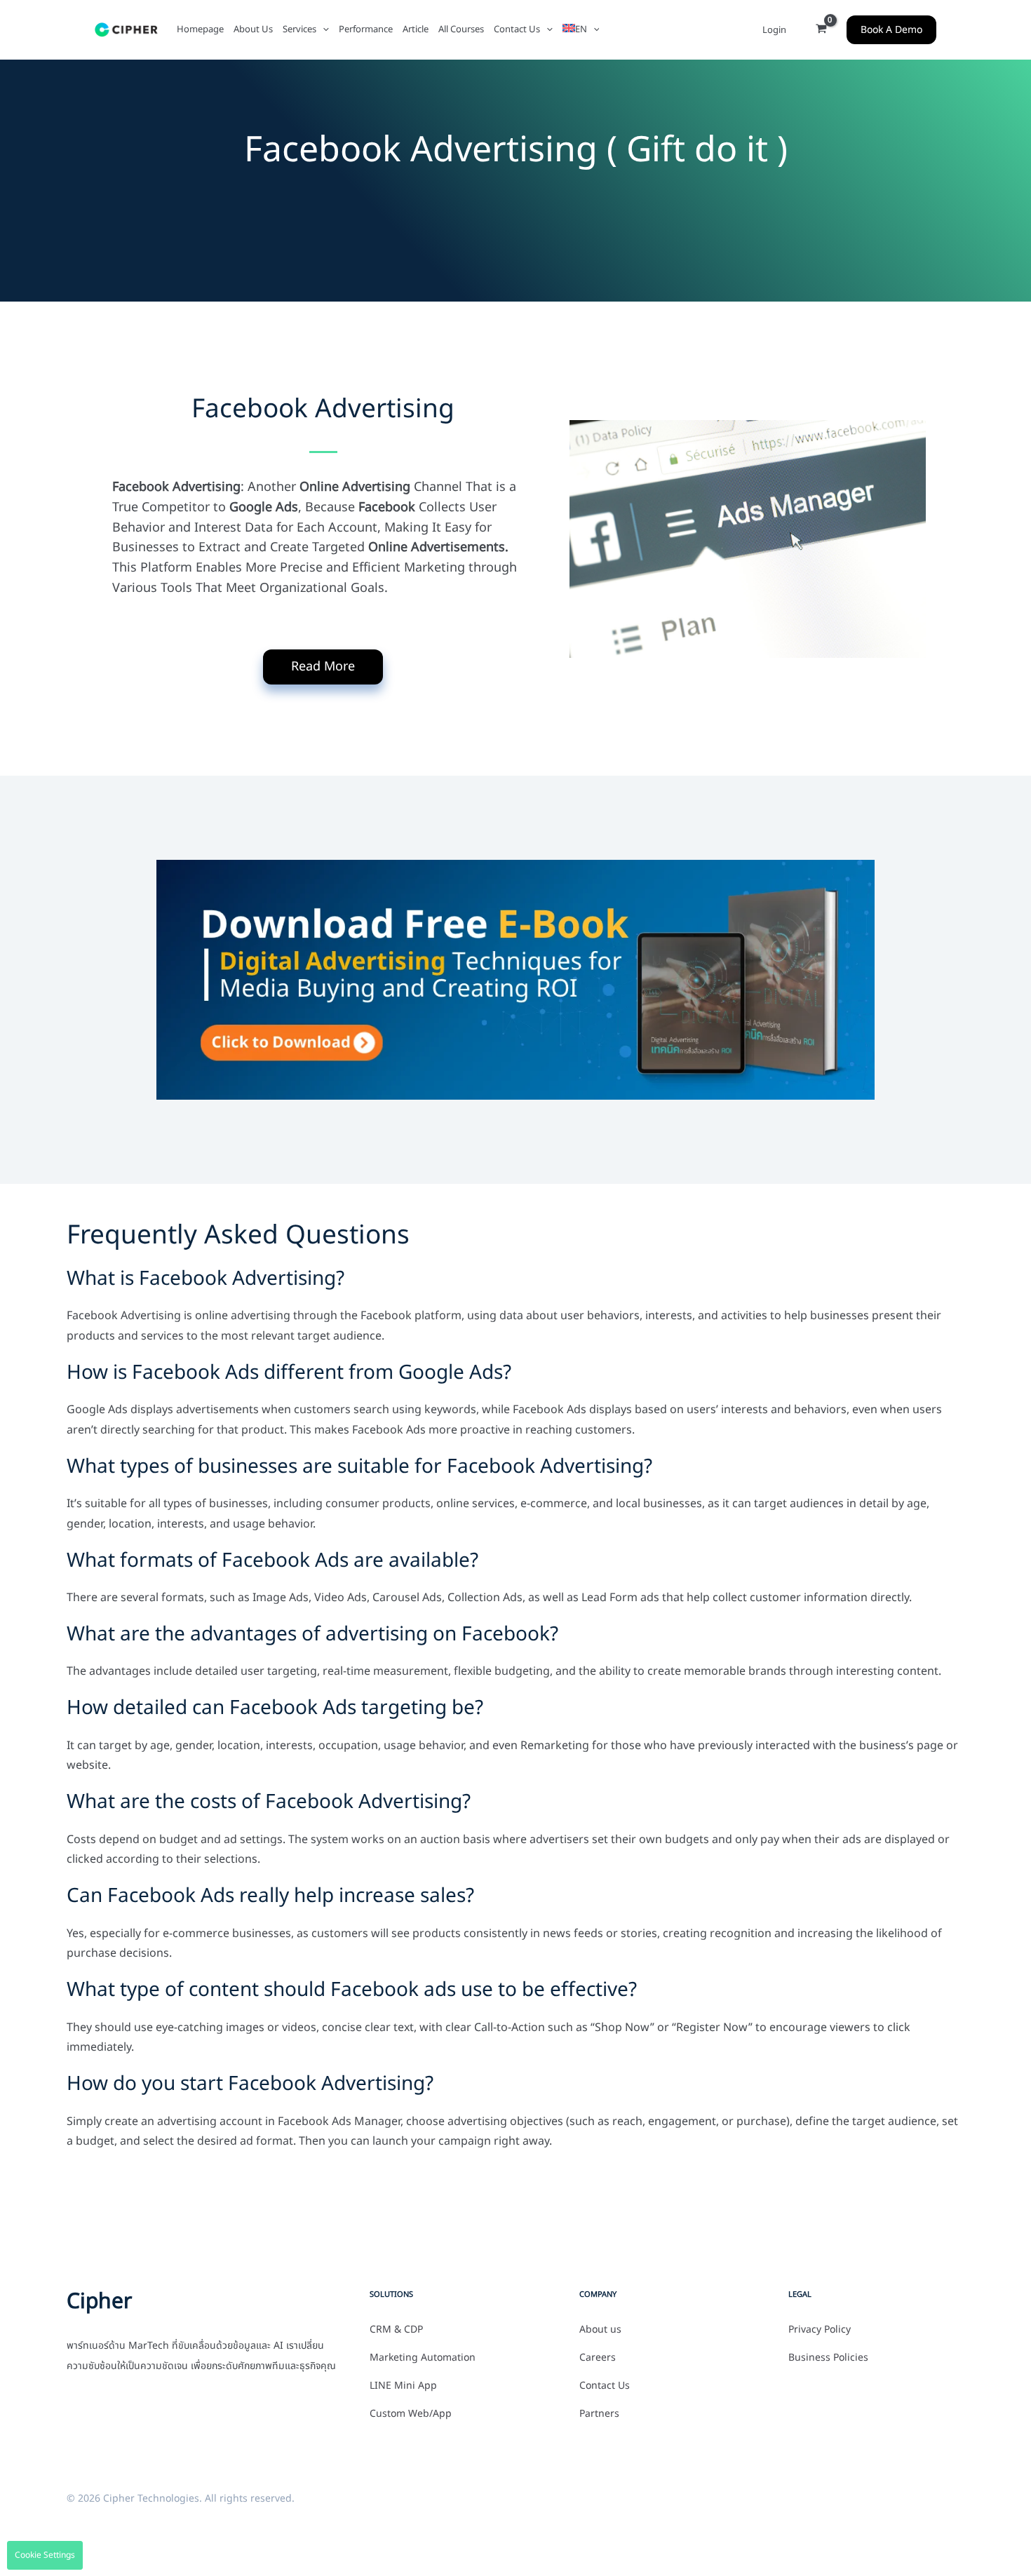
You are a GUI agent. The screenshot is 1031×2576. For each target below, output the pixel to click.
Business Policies (828, 2358)
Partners (599, 2414)
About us (600, 2330)
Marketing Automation (423, 2358)
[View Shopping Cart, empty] (821, 30)
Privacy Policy (820, 2330)
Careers (598, 2358)
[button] (323, 29)
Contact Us (605, 2386)
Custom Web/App (411, 2414)
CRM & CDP (396, 2330)
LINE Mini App (403, 2386)
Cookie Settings (45, 2555)
